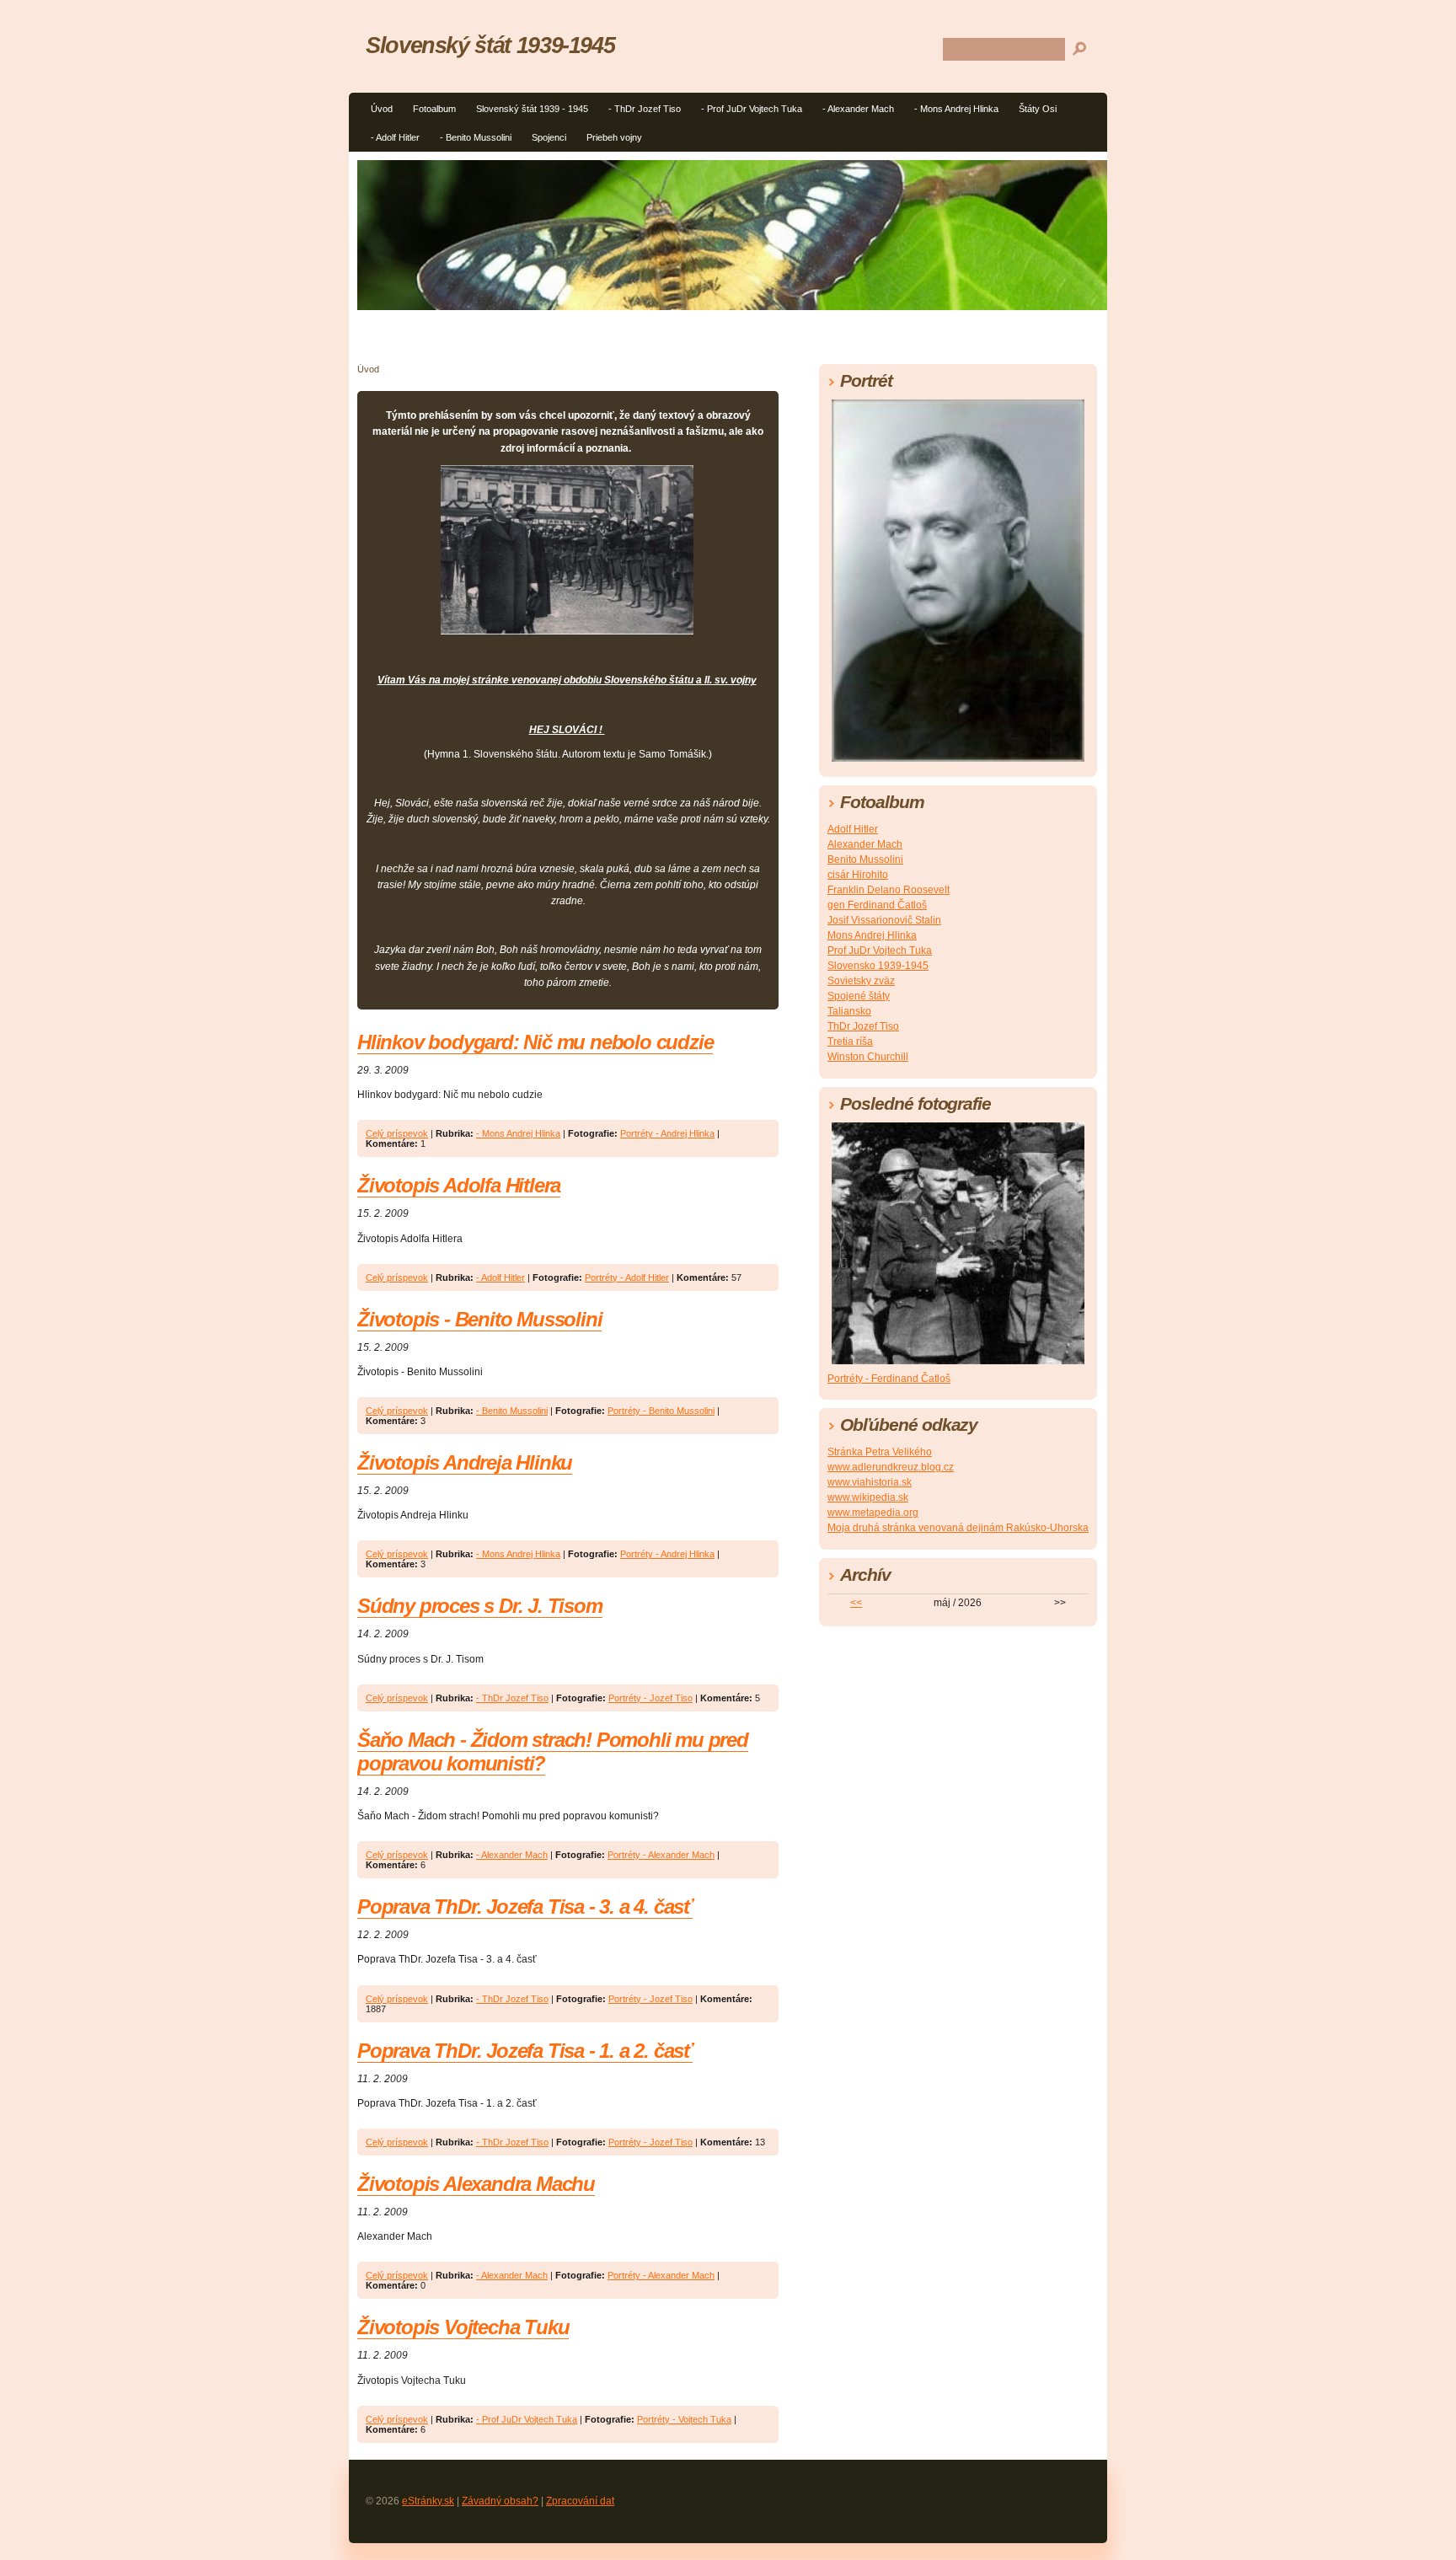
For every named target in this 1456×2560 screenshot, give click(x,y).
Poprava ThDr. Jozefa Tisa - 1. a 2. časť (525, 2051)
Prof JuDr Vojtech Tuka (880, 951)
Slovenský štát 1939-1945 (490, 45)
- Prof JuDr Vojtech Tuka (752, 109)
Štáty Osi (1038, 109)
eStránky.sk (428, 2501)
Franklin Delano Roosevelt (889, 890)
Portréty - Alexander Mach (661, 1855)
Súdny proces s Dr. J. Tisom (480, 1606)
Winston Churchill (868, 1057)
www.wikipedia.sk (868, 1497)
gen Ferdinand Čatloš (877, 905)
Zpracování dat (580, 2501)
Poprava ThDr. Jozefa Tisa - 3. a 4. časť (525, 1907)
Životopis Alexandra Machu (476, 2184)
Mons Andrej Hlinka (872, 935)
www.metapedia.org (873, 1513)
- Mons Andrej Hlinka (956, 109)
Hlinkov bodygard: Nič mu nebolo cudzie (535, 1042)
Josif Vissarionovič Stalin (884, 920)
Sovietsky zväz (861, 981)
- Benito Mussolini (476, 137)
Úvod (382, 109)
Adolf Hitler (853, 829)
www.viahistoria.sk (870, 1482)
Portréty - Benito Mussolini (661, 1411)
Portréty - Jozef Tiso (650, 1698)
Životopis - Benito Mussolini (479, 1319)
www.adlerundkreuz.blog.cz (891, 1467)
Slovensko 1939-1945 (878, 966)
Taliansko (849, 1011)
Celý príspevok (397, 1133)
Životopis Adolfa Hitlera (459, 1185)
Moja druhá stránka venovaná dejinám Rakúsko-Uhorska (958, 1528)
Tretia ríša (850, 1042)
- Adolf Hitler (395, 137)
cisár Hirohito (858, 875)
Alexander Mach (865, 844)
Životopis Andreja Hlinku (465, 1462)
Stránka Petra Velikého (880, 1452)
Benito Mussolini (865, 860)
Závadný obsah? (500, 2501)
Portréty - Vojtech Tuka (684, 2419)
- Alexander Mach (858, 109)
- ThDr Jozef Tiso (645, 109)
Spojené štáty (859, 996)
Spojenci (549, 137)
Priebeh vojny (614, 137)
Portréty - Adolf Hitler (627, 1277)
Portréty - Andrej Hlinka (667, 1133)
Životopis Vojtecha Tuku (463, 2327)
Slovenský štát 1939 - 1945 (532, 109)
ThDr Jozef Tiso (863, 1026)
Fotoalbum (434, 109)
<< (856, 1603)
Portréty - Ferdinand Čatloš (889, 1379)
